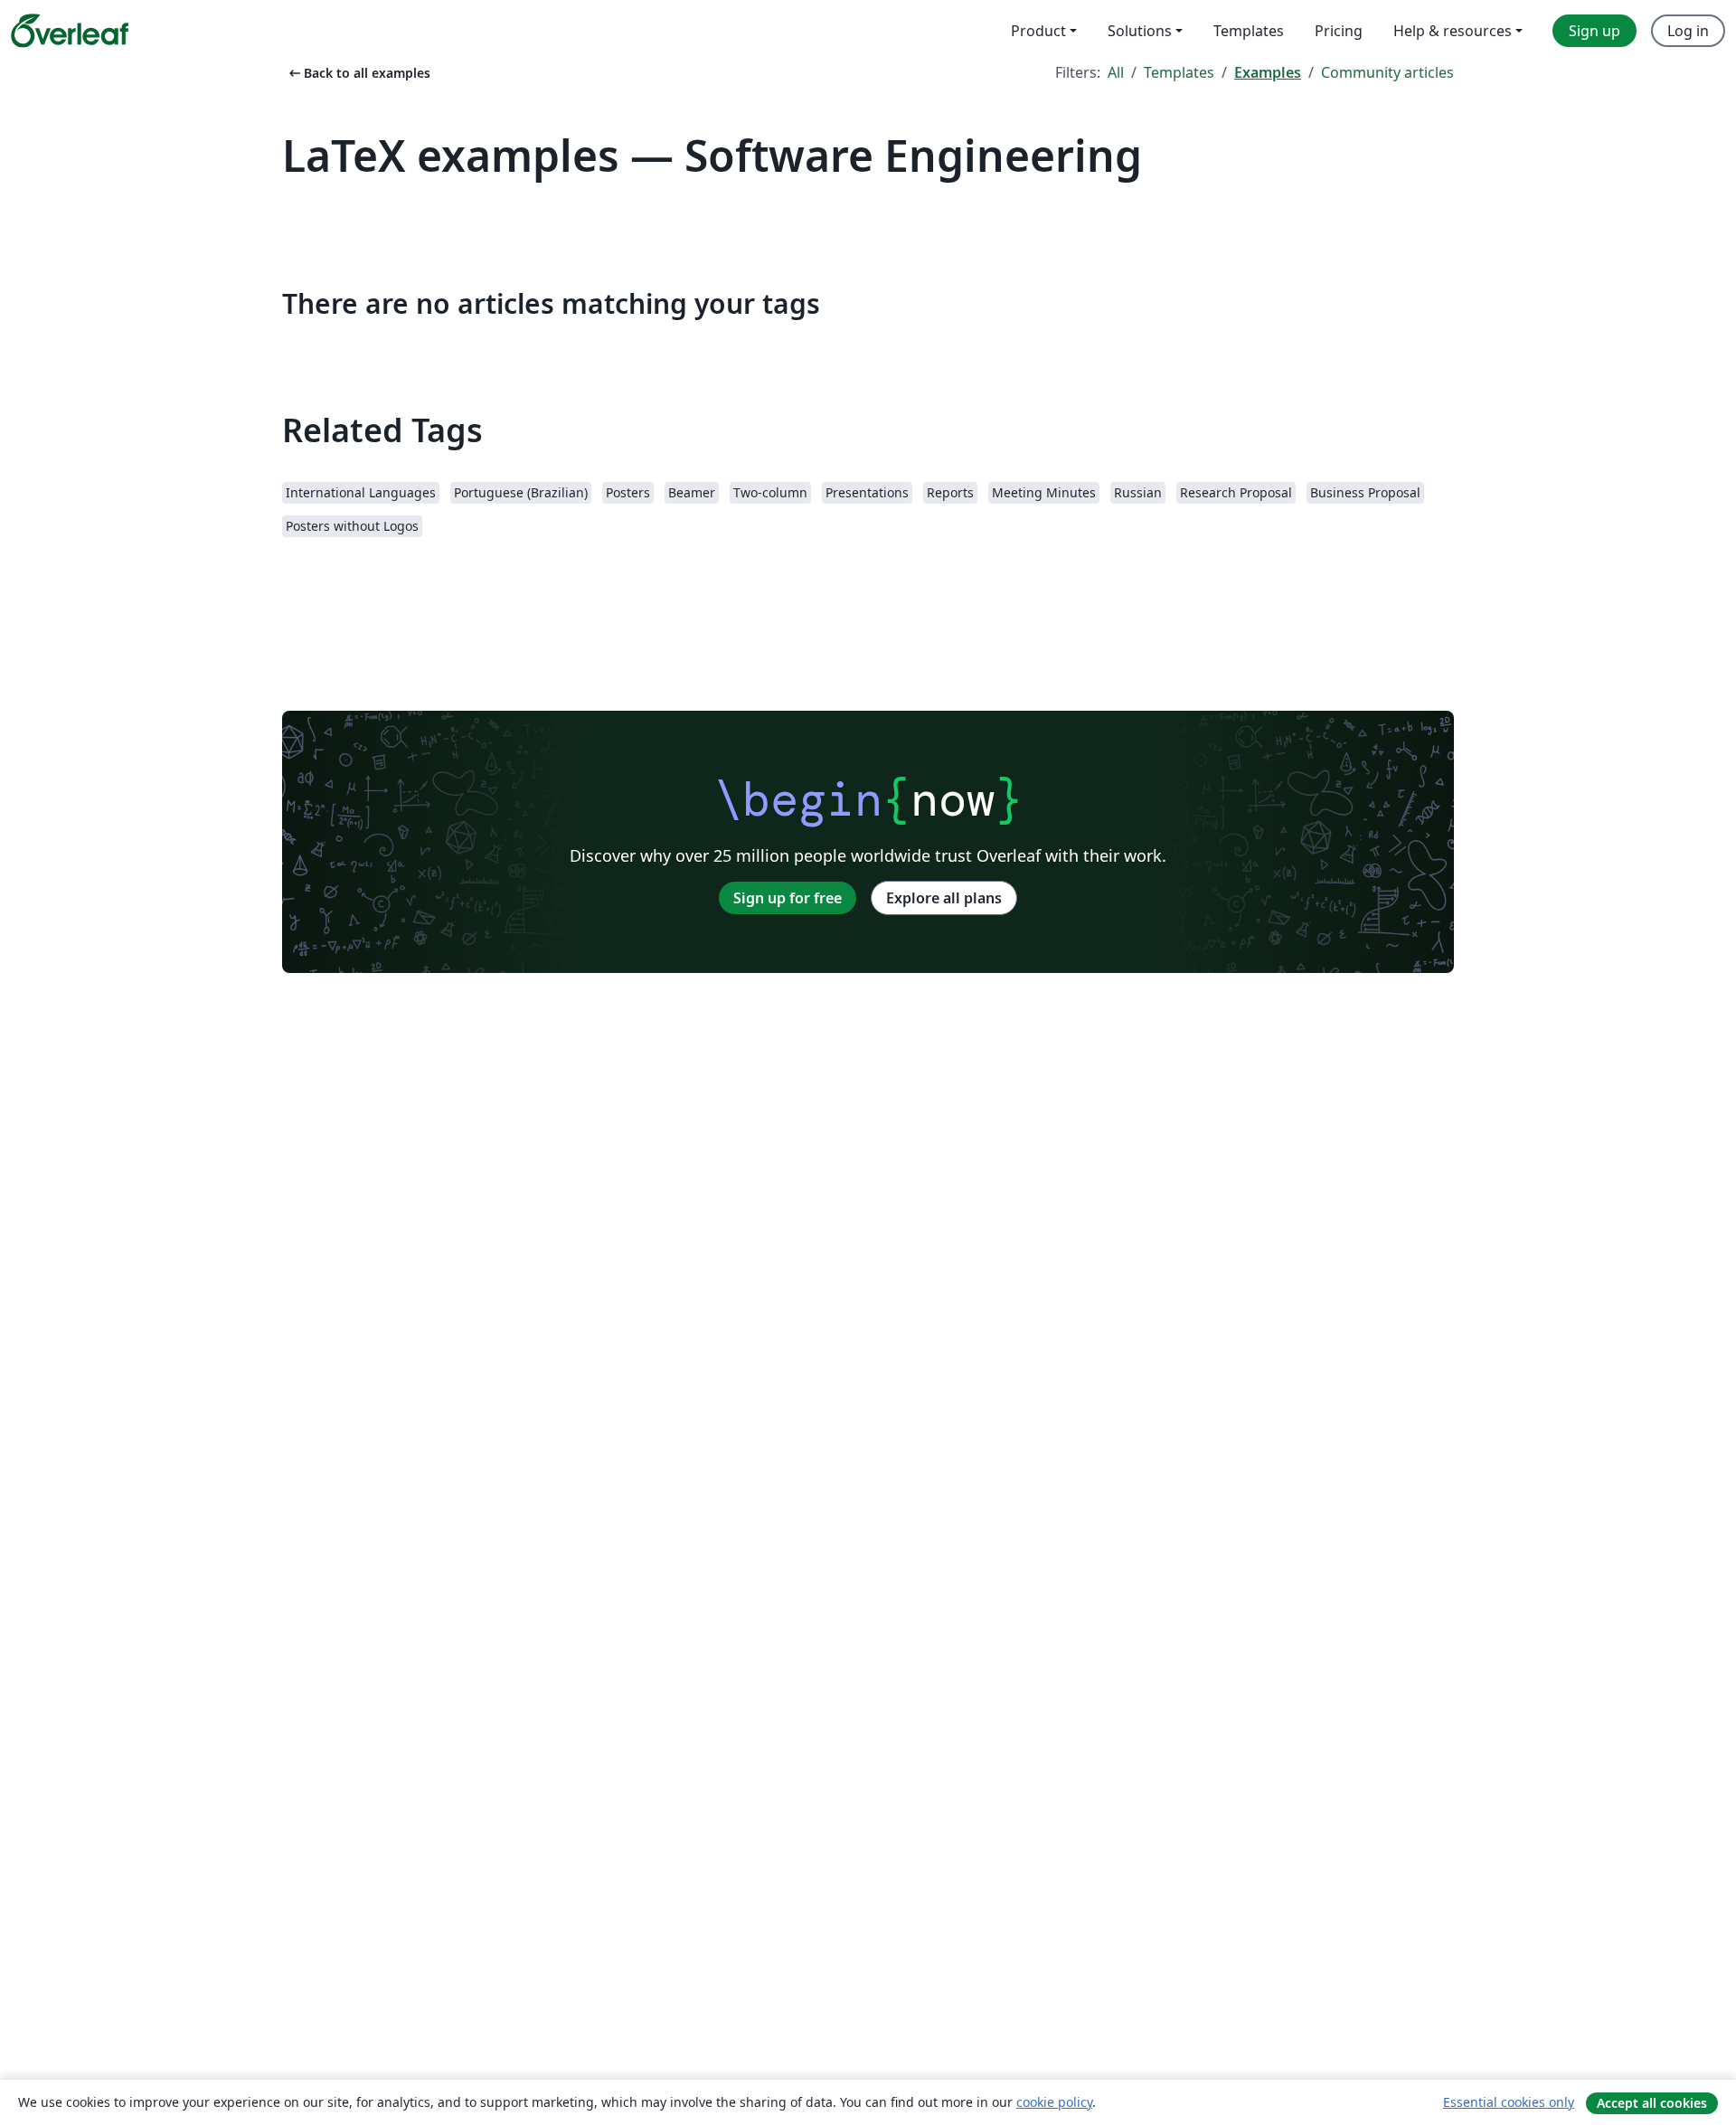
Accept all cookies (1652, 2103)
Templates (1179, 72)
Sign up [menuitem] (1594, 31)
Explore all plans (944, 898)
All (1116, 72)
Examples (1268, 72)
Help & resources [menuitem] (1453, 31)
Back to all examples (358, 73)
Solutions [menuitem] (1140, 31)
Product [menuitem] (1038, 31)
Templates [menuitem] (1249, 31)
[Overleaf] (70, 31)
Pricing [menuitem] (1339, 31)
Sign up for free (788, 898)
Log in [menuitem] (1688, 31)
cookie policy (1054, 2102)
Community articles (1387, 72)
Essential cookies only (1509, 2102)
